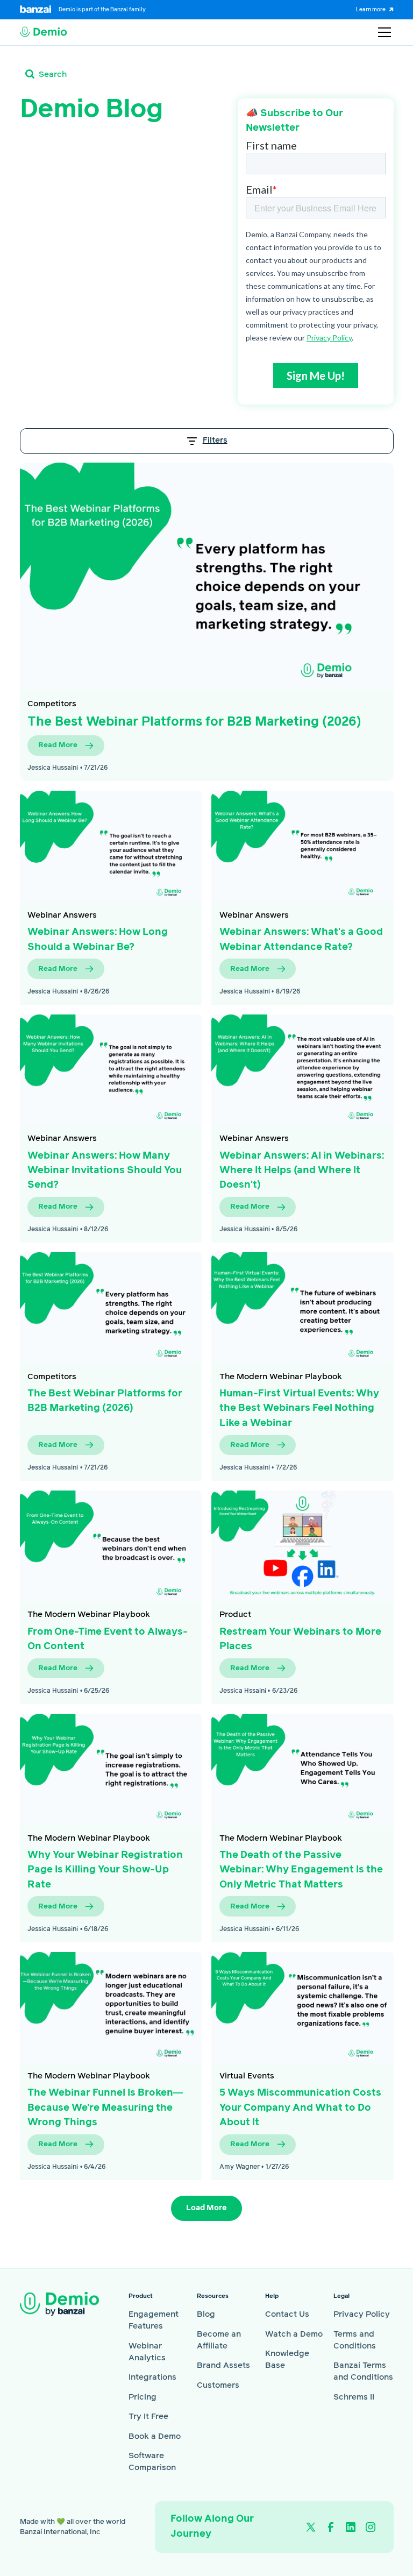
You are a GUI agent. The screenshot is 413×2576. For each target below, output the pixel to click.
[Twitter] (310, 2527)
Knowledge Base (287, 2359)
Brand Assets (223, 2365)
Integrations (152, 2377)
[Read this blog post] (207, 576)
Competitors (52, 704)
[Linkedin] (351, 2527)
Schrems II (354, 2397)
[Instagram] (371, 2527)
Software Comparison (152, 2462)
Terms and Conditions (355, 2340)
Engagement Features (154, 2320)
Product (235, 1615)
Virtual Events (247, 2076)
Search (53, 74)
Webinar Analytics (147, 2352)
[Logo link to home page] (44, 32)
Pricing (143, 2397)
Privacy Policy (362, 2314)
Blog (206, 2314)
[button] (383, 32)
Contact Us (287, 2314)
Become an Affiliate (219, 2340)
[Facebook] (331, 2527)
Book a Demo (155, 2436)
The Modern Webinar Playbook (281, 1377)
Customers (218, 2385)
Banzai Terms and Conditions (363, 2371)
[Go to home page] (67, 2304)
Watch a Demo (294, 2334)
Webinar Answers (62, 915)
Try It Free (148, 2417)
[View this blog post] (111, 846)
